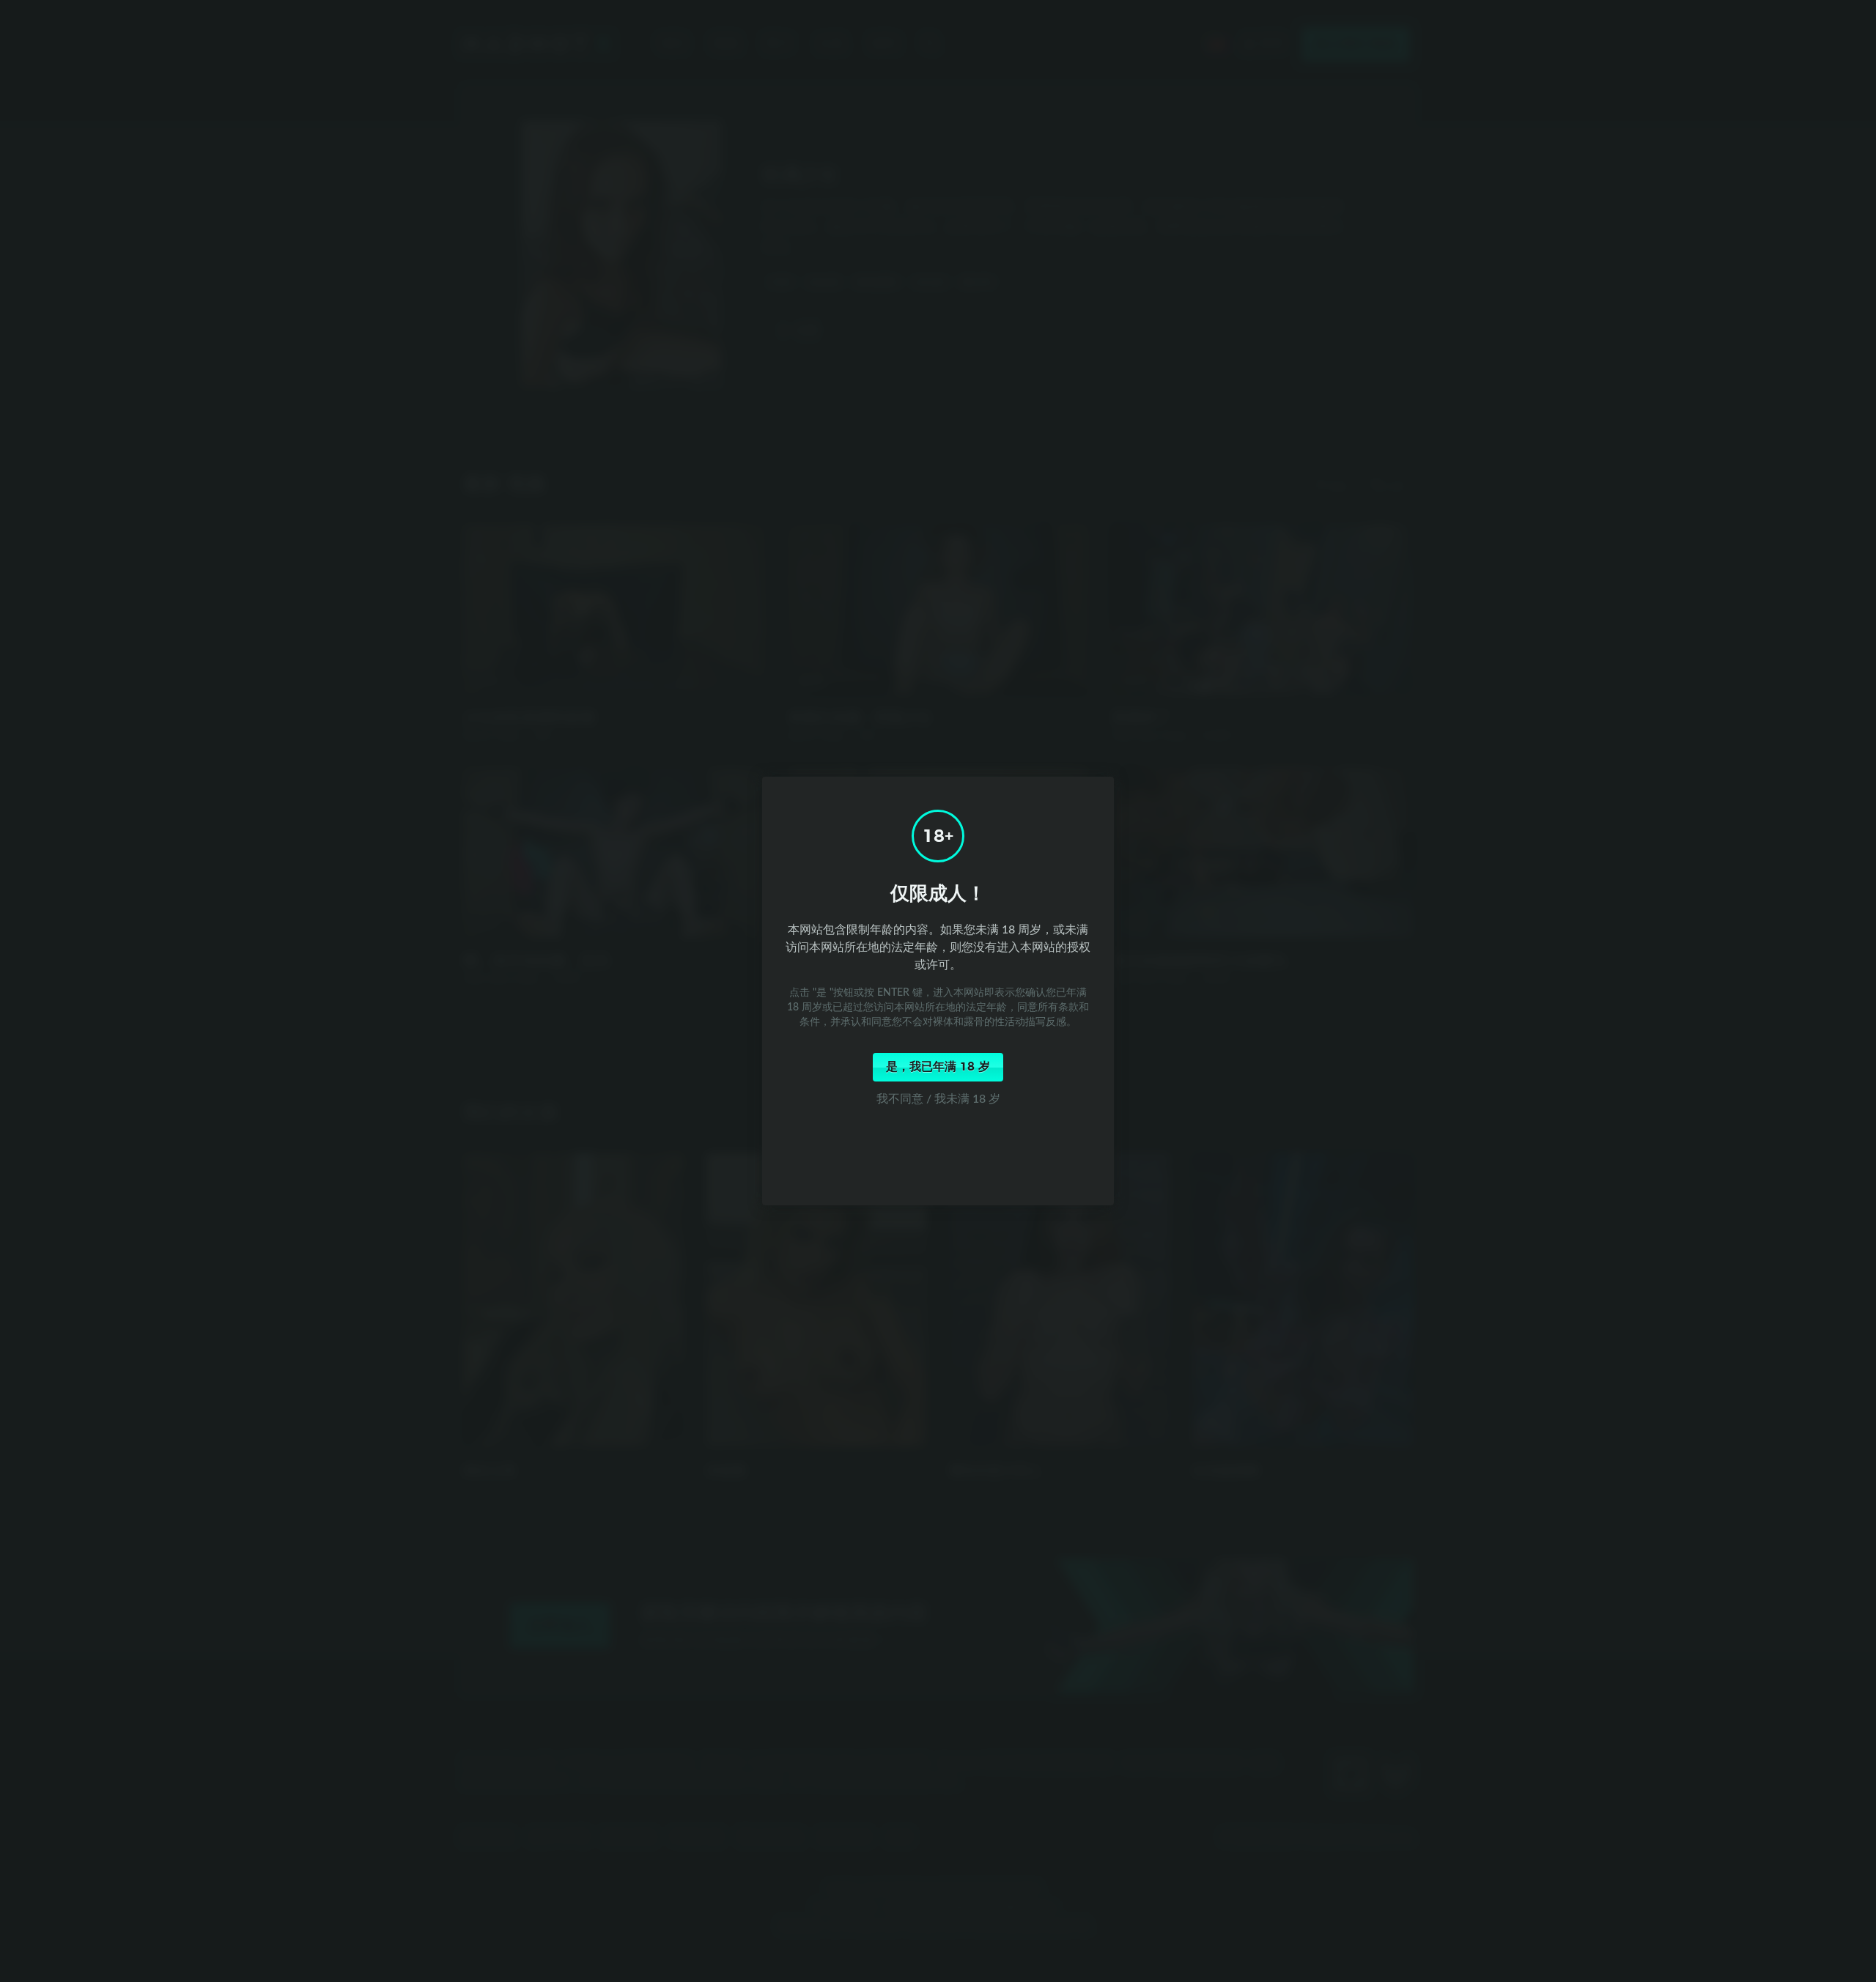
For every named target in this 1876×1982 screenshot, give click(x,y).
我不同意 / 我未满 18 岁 (938, 1098)
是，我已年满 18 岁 (938, 1067)
